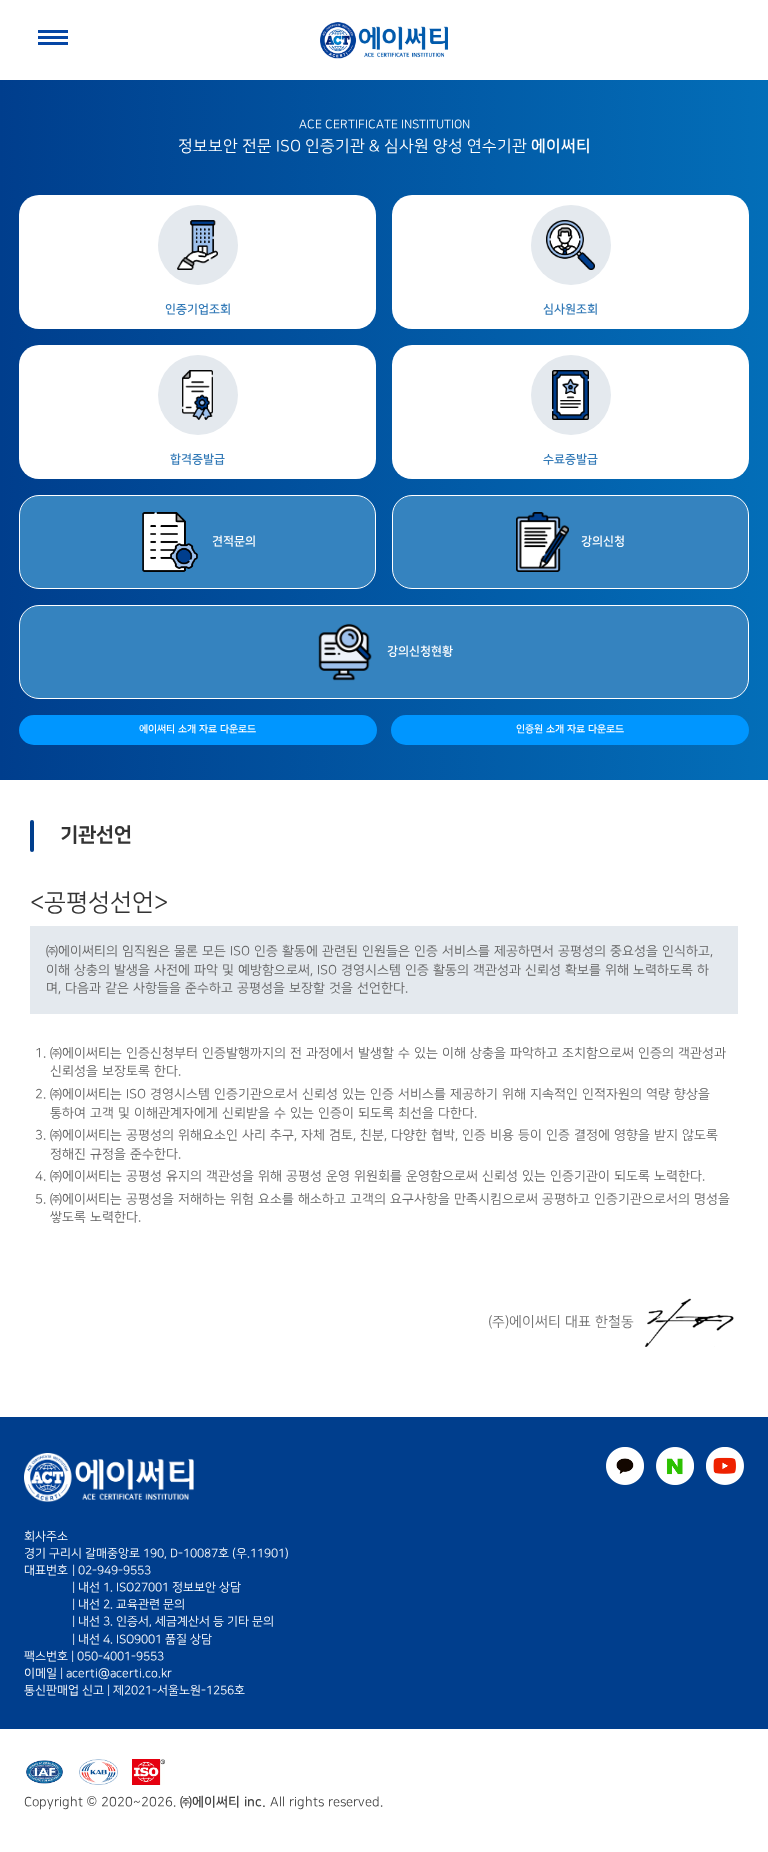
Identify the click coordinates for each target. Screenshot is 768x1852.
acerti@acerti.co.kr (119, 1673)
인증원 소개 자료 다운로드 (570, 729)
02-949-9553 (114, 1570)
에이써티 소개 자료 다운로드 (197, 729)
